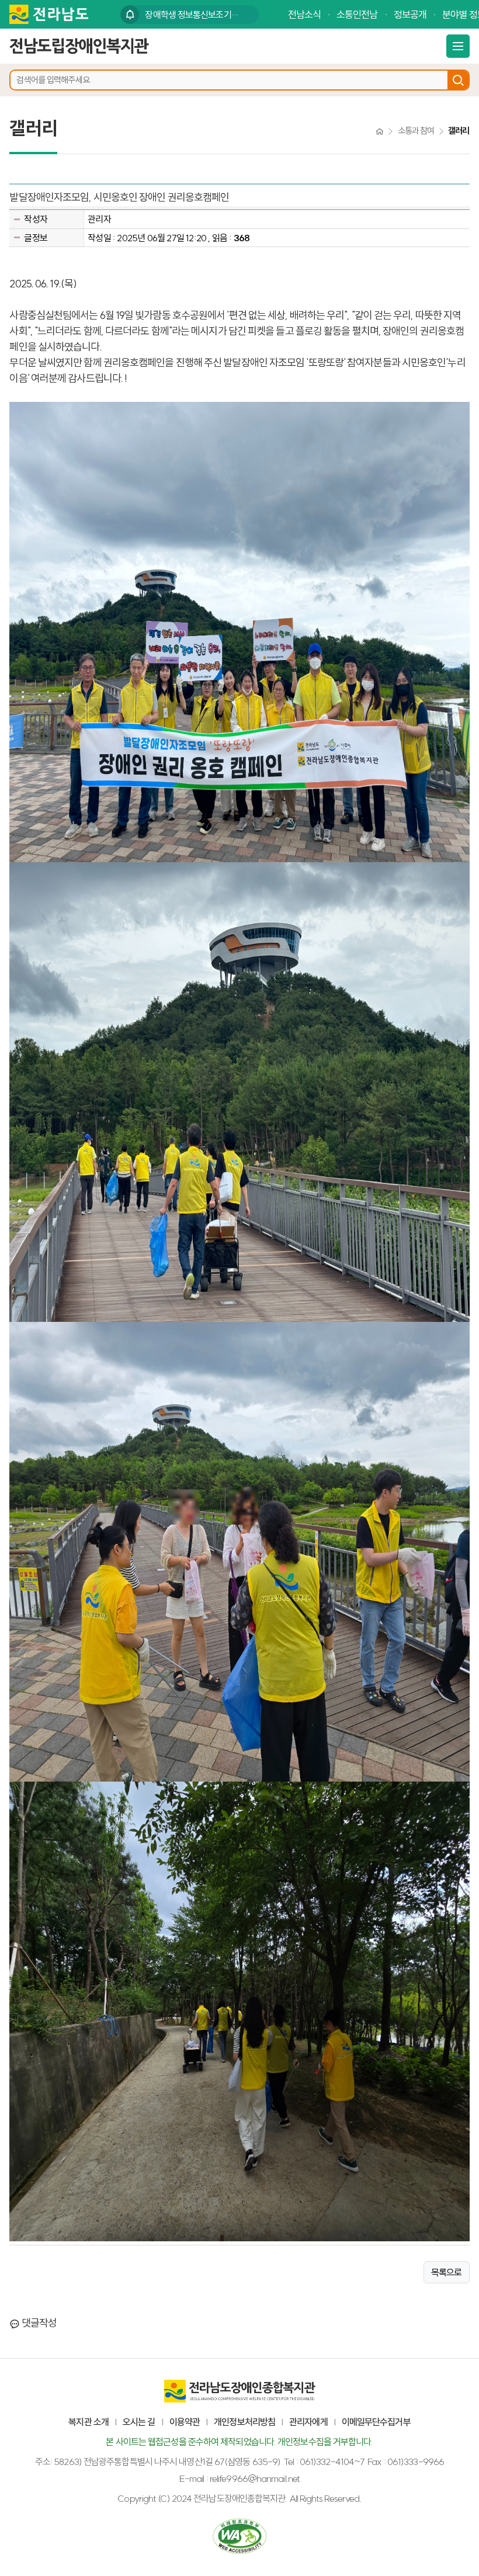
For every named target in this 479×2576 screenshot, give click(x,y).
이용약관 (185, 2422)
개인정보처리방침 (244, 2422)
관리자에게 (308, 2422)
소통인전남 (357, 14)
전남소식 (304, 14)
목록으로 (446, 2272)
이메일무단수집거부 (376, 2422)
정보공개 (410, 14)
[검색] (458, 80)
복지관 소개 (88, 2422)
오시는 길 (139, 2422)
